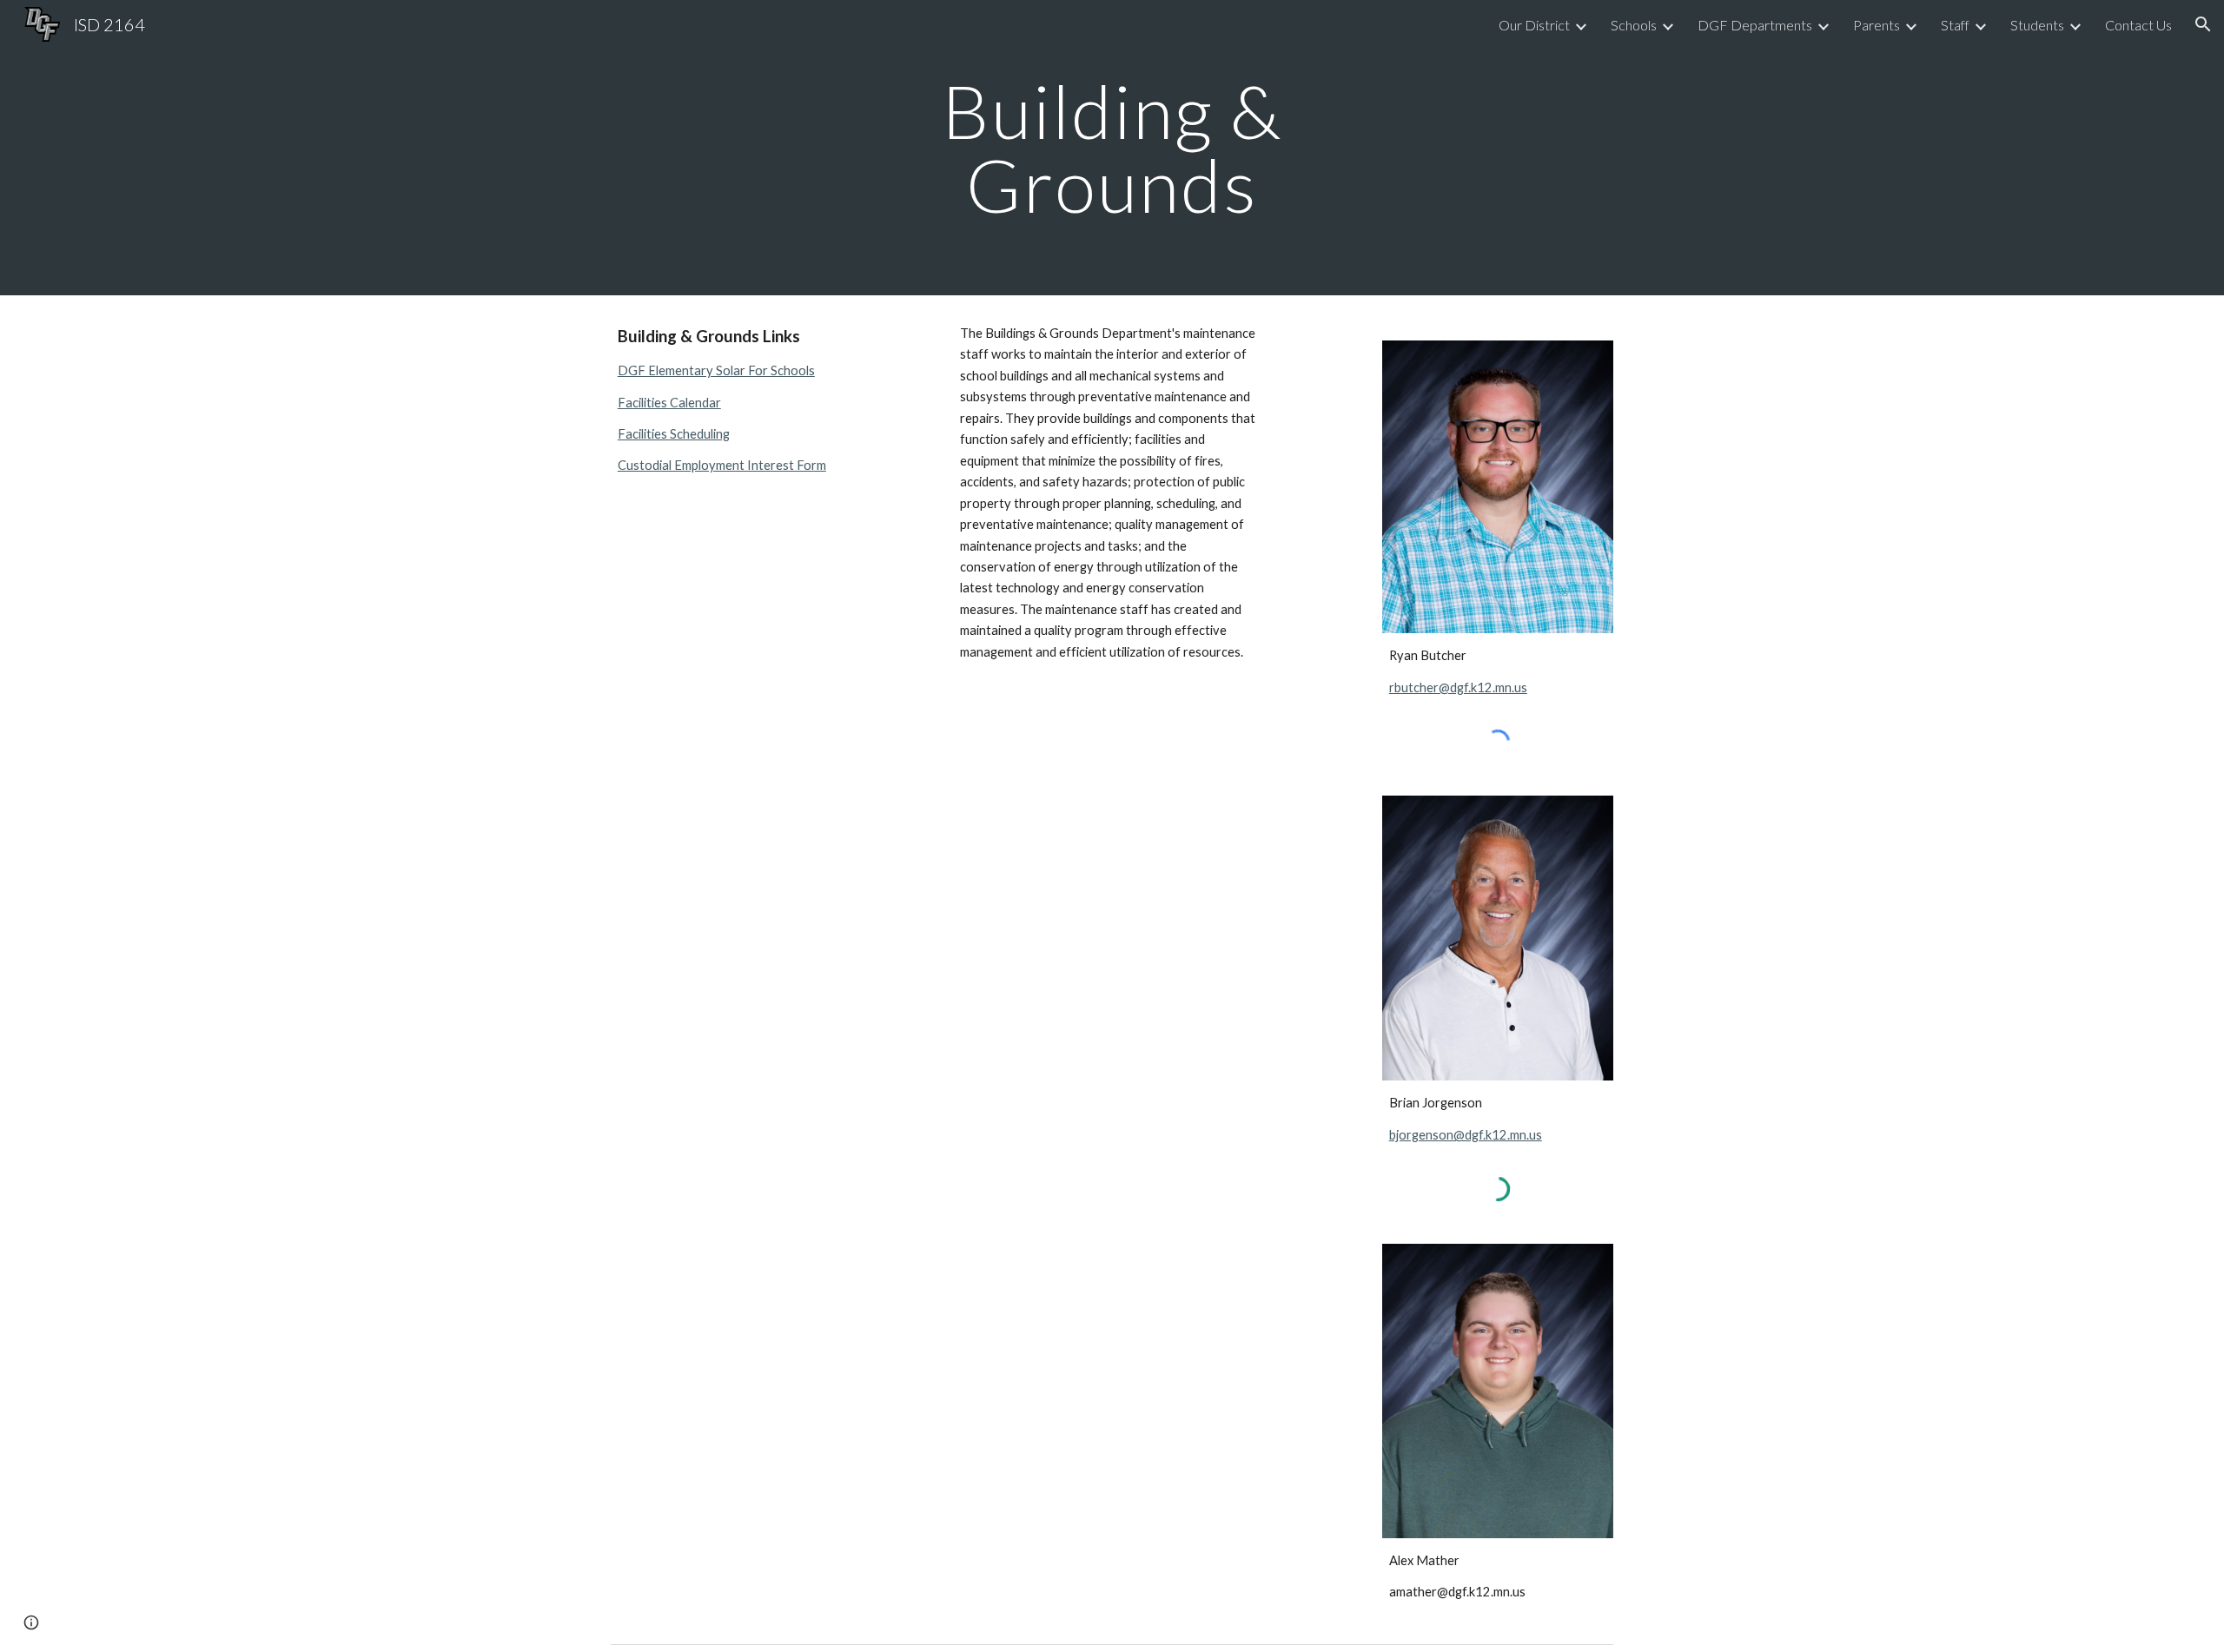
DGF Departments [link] (1755, 25)
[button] (2203, 24)
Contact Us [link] (2138, 25)
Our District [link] (1534, 25)
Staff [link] (1955, 25)
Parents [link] (1876, 25)
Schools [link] (1634, 25)
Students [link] (2037, 25)
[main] (1112, 148)
